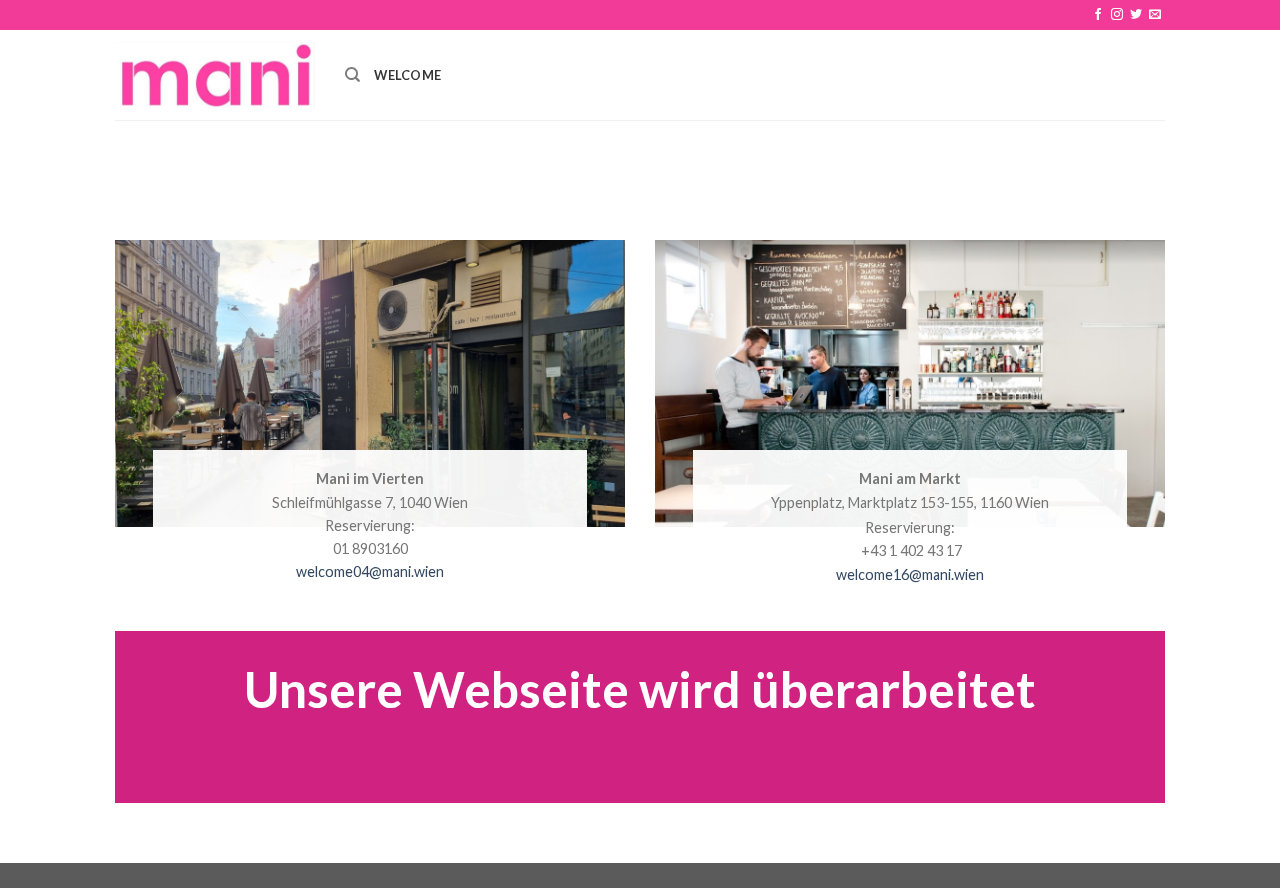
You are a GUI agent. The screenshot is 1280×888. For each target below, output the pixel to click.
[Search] (352, 75)
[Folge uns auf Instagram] (1117, 15)
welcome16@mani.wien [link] (910, 574)
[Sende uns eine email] (1155, 15)
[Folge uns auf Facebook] (1098, 15)
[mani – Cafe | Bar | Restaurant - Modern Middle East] (215, 75)
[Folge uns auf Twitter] (1136, 15)
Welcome (407, 75)
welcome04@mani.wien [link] (370, 571)
